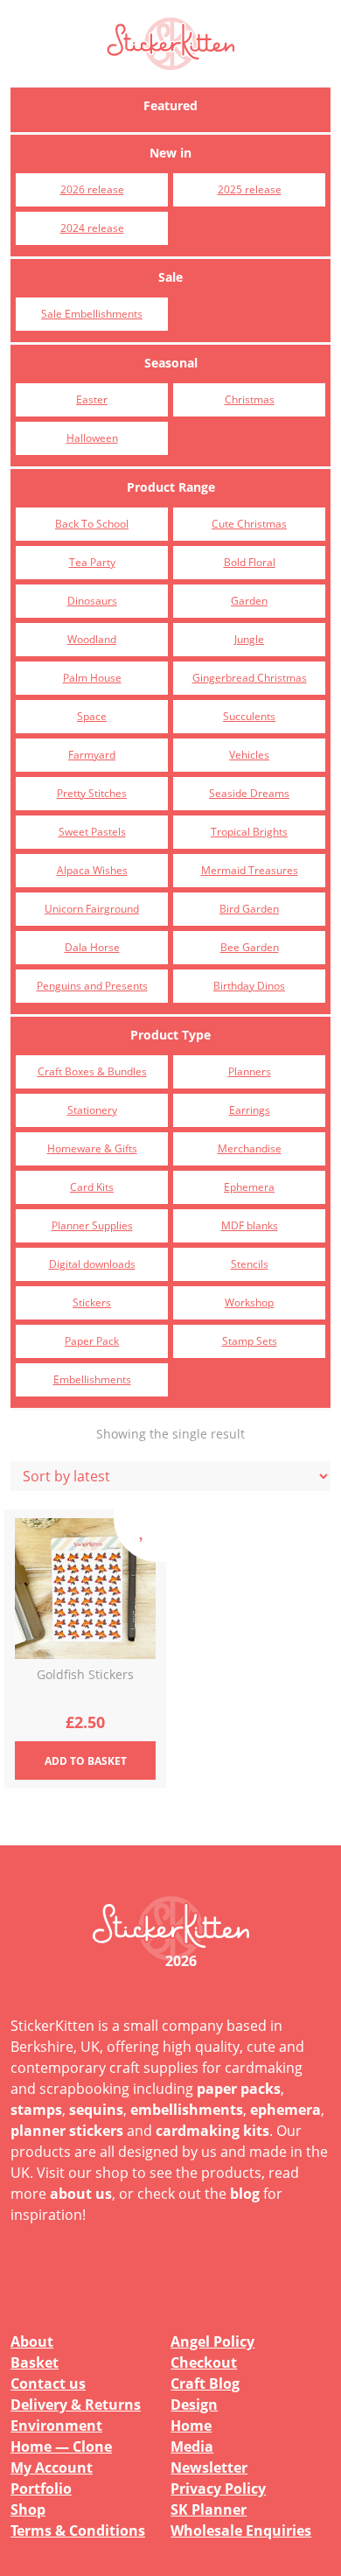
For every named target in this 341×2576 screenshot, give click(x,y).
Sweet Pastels (92, 832)
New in (170, 153)
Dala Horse (92, 947)
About (32, 2341)
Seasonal (171, 363)
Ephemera (249, 1187)
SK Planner (209, 2509)
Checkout (204, 2362)
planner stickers (67, 2131)
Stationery (92, 1110)
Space (92, 716)
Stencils (250, 1264)
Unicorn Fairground (92, 909)
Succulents (249, 716)
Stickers (92, 1302)
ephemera (285, 2110)
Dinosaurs (92, 601)
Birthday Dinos (249, 986)
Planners (250, 1071)
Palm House (92, 678)
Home (191, 2425)
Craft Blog (205, 2383)
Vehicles (249, 755)
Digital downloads (92, 1264)
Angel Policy (212, 2341)
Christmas (250, 399)
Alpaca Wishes (92, 870)
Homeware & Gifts (92, 1148)
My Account (52, 2467)
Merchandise (250, 1148)
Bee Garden (250, 947)
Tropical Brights (249, 832)
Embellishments (92, 1379)
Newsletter (209, 2467)
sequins (96, 2110)
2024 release (92, 228)
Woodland (92, 639)
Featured (170, 105)
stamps (36, 2110)
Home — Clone (61, 2446)
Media (192, 2446)
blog (245, 2194)
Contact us (48, 2383)
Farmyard (92, 755)
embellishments (187, 2110)
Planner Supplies (92, 1225)
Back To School (92, 524)
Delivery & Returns (76, 2404)
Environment (56, 2425)
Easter (92, 399)
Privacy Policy (218, 2488)
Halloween (92, 438)
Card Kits (92, 1187)
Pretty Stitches (92, 793)
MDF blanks (250, 1225)
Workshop (249, 1302)
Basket (35, 2362)
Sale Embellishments (92, 314)
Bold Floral (250, 562)
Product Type (170, 1035)
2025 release (250, 189)
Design (194, 2404)
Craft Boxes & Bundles (92, 1071)
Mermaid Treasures (250, 870)
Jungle (249, 639)
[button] (306, 44)
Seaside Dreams (249, 793)
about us (81, 2194)
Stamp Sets (250, 1341)
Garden (249, 601)
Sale (170, 277)
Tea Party (92, 562)
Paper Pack (92, 1341)
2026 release (92, 189)
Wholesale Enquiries (241, 2530)
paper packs (239, 2089)
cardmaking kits (212, 2131)
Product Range (171, 487)
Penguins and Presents (92, 986)
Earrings (250, 1110)
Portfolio (41, 2488)
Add (86, 1761)
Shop (28, 2509)
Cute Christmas (249, 524)
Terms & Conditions (78, 2530)
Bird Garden (249, 909)
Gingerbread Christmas (250, 678)
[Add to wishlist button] (140, 1536)
